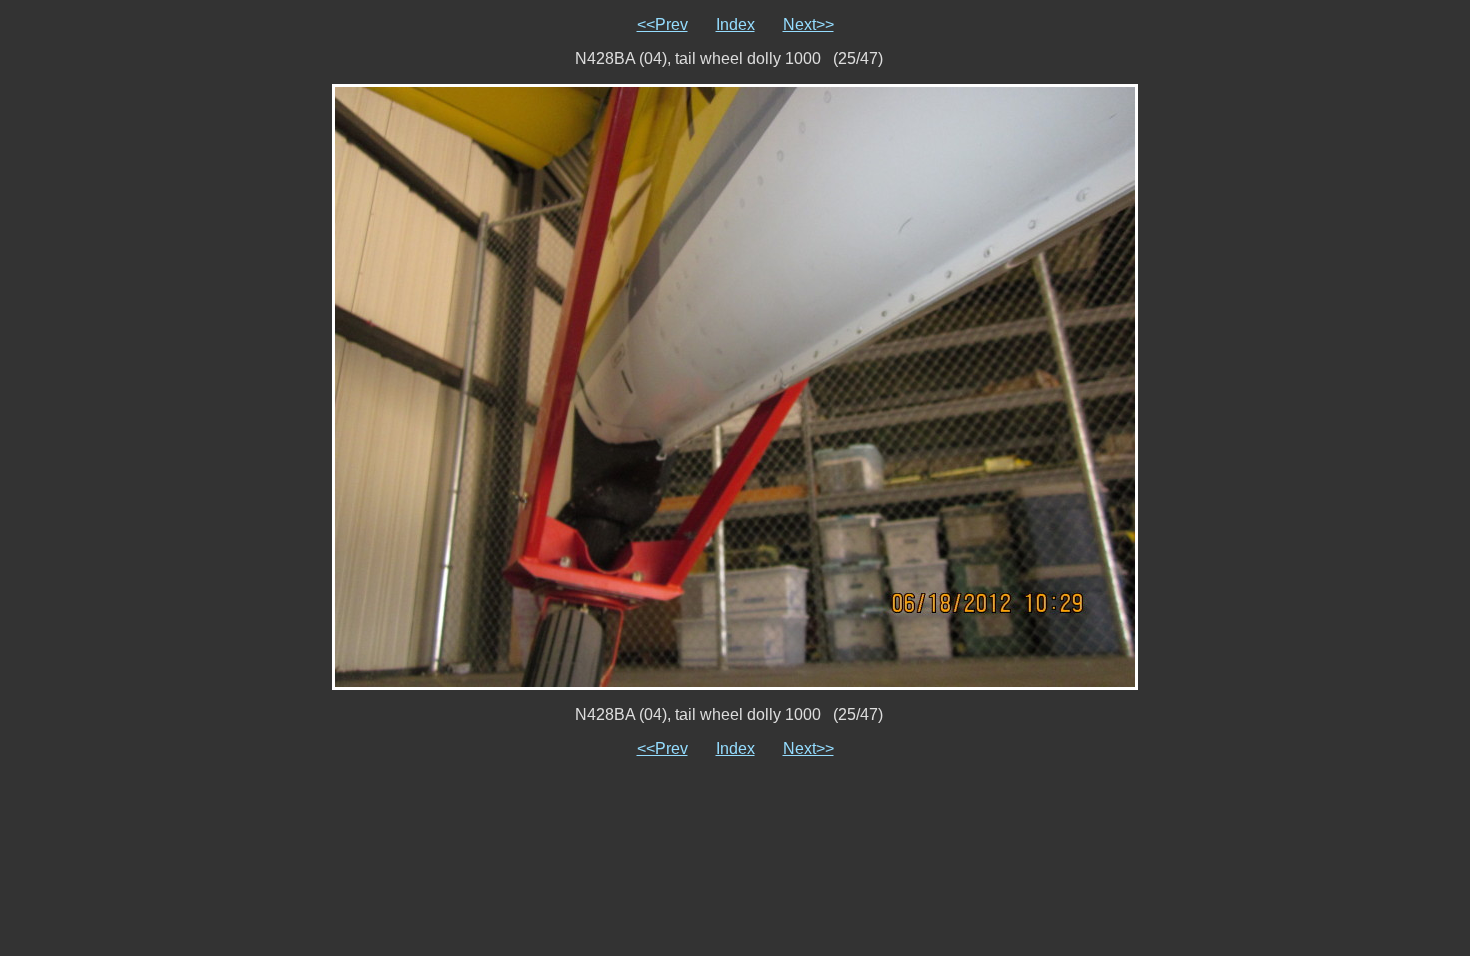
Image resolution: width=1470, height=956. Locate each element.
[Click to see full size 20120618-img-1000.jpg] (735, 385)
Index (735, 24)
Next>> (808, 24)
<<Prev (662, 24)
